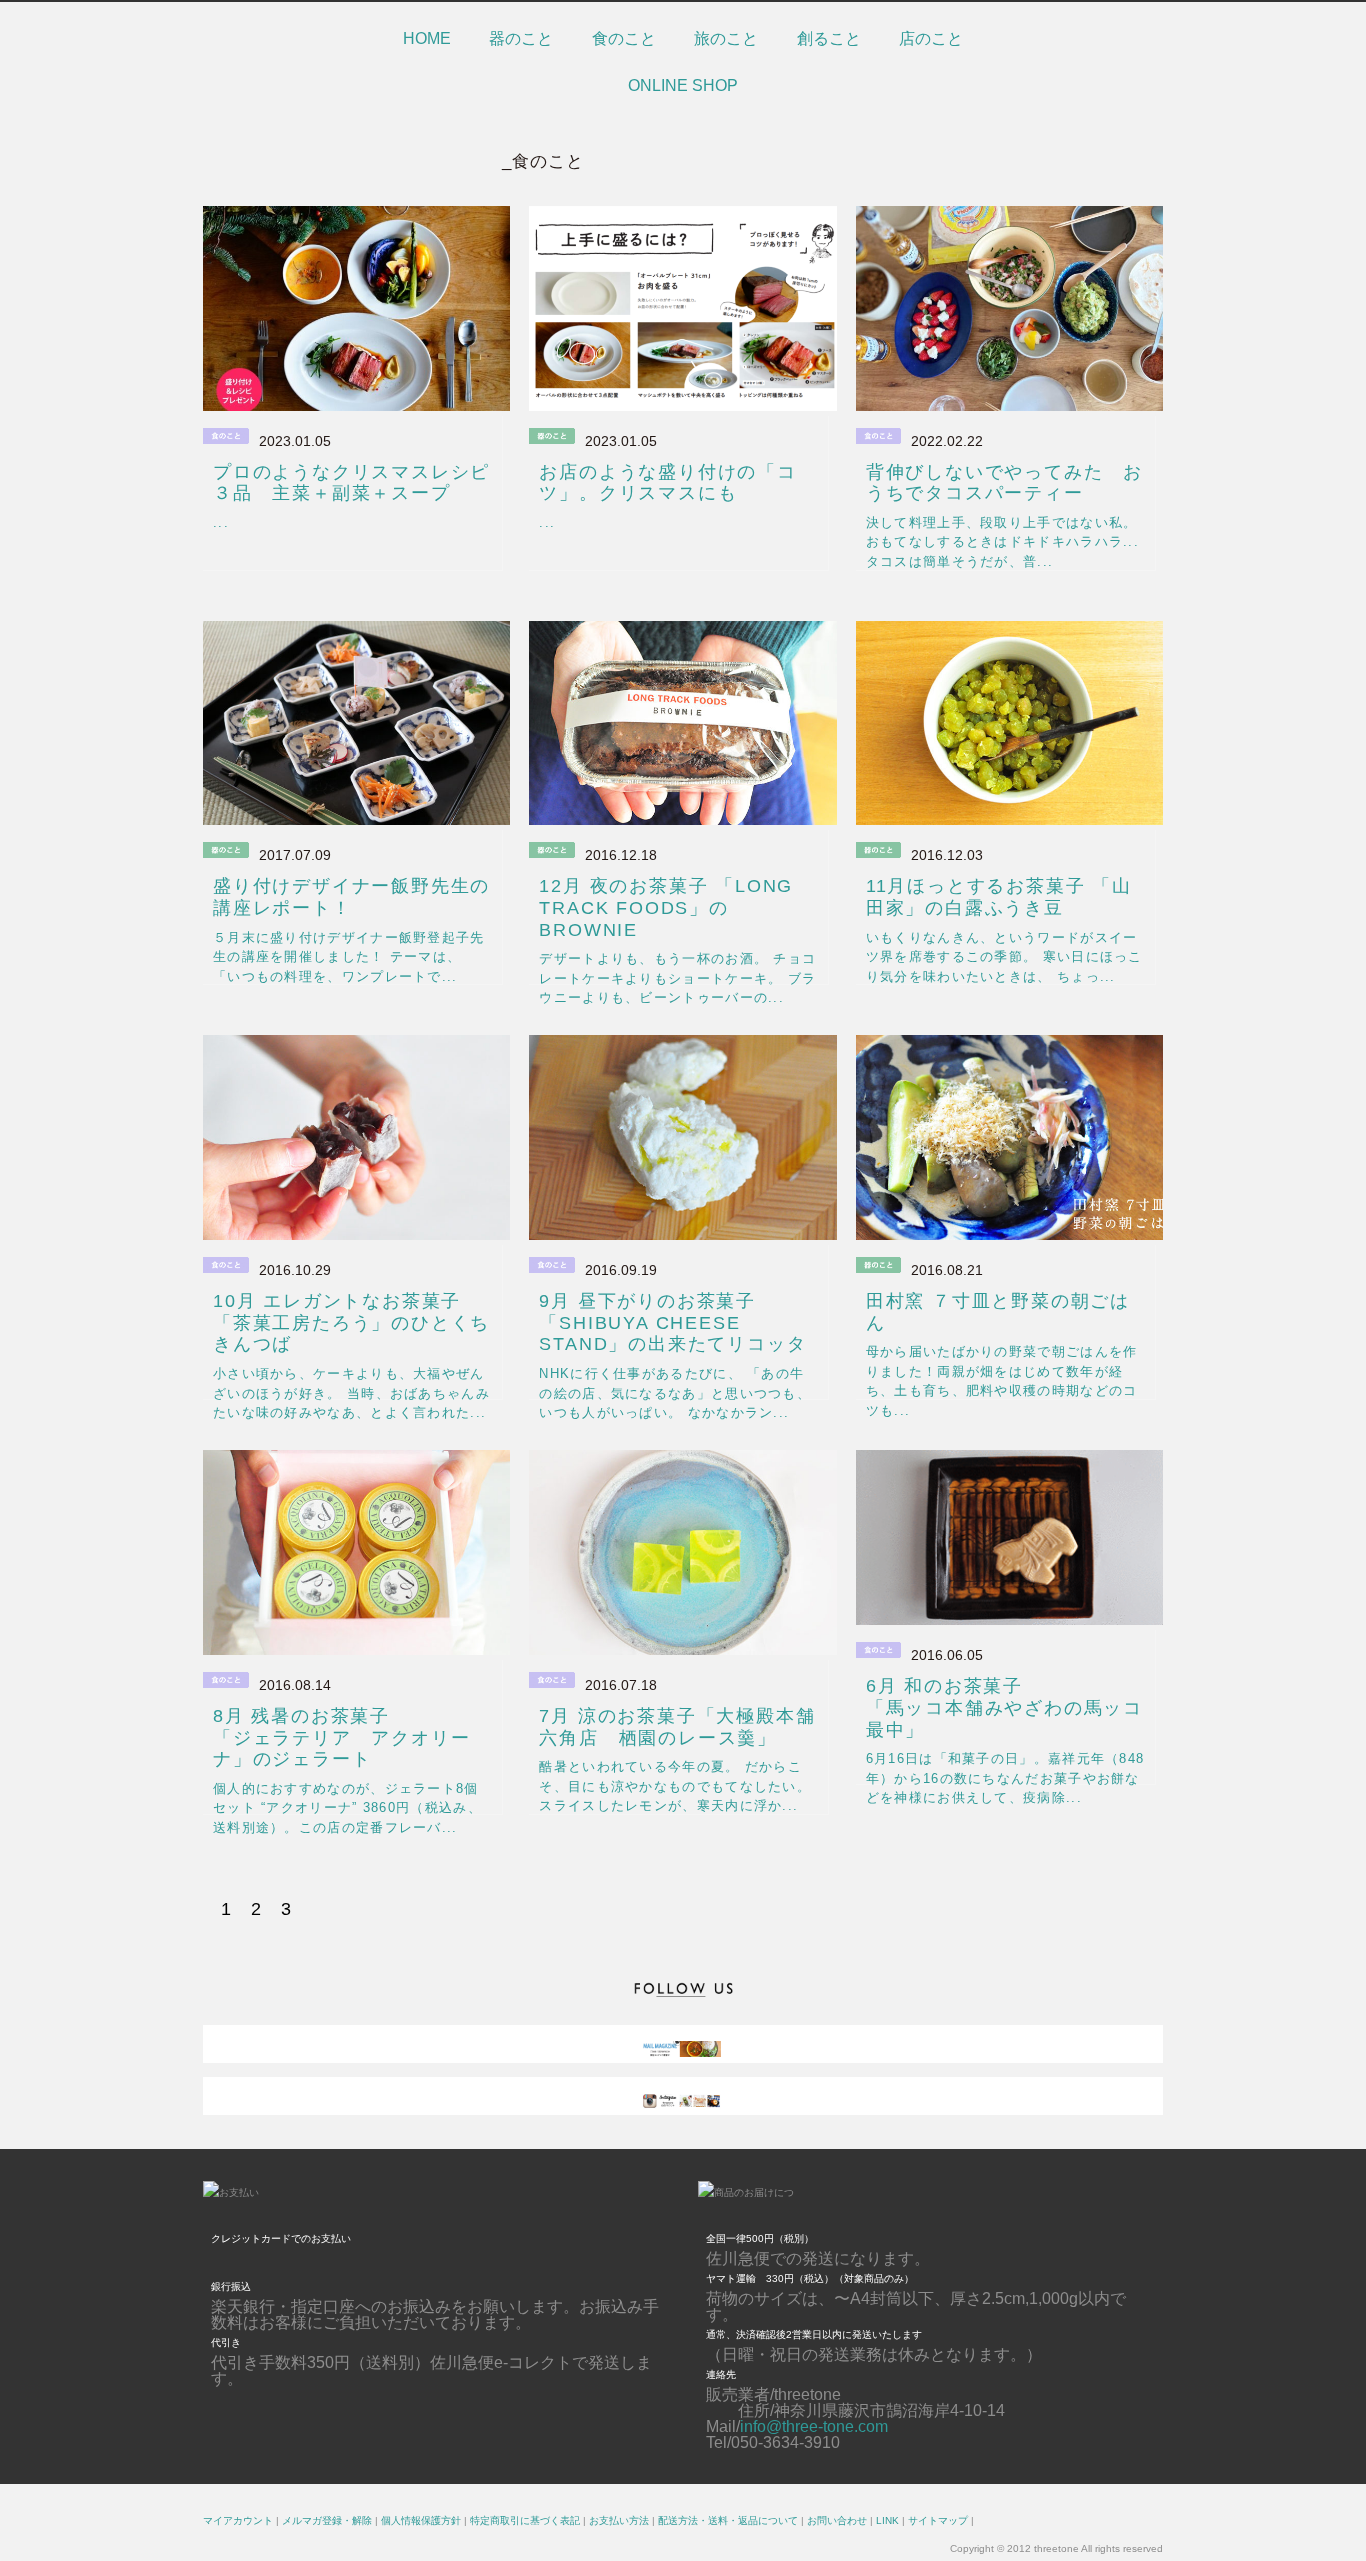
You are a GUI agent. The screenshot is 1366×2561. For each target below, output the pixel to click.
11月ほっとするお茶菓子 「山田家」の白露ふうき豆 (999, 897)
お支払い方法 (619, 2520)
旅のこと (726, 38)
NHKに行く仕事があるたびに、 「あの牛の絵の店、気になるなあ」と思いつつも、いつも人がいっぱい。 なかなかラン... (675, 1393)
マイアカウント (238, 2520)
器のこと (521, 38)
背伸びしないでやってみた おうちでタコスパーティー (1004, 483)
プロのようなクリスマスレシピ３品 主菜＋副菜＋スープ (351, 483)
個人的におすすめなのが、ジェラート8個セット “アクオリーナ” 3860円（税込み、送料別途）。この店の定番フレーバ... (347, 1808)
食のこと (624, 38)
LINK (887, 2520)
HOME (427, 38)
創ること (829, 38)
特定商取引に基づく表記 (525, 2520)
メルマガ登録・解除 (327, 2520)
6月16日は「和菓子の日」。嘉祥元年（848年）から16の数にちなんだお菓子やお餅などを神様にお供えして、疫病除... (1005, 1778)
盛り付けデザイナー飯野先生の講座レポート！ (351, 897)
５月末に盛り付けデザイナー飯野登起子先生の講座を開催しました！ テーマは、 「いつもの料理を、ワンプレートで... (349, 957)
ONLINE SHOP (683, 85)
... (221, 522)
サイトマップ (938, 2520)
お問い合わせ (837, 2520)
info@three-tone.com (814, 2426)
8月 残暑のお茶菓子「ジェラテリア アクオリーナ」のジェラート (341, 1737)
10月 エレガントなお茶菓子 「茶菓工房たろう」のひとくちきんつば (351, 1322)
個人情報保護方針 (421, 2520)
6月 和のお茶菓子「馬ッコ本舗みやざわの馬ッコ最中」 (1004, 1707)
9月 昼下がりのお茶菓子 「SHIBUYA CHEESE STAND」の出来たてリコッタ (672, 1322)
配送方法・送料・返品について (728, 2520)
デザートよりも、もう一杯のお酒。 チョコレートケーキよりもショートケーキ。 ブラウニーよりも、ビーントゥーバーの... (677, 978)
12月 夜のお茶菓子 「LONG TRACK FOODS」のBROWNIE (666, 907)
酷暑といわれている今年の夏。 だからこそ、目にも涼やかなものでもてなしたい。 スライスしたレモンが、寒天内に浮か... (675, 1786)
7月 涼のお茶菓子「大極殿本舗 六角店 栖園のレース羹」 (687, 1727)
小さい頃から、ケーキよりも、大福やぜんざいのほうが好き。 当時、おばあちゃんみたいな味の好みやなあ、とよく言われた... (351, 1393)
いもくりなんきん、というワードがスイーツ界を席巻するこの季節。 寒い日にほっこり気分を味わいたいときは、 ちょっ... (1004, 957)
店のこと (931, 38)
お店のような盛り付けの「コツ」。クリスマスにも (667, 483)
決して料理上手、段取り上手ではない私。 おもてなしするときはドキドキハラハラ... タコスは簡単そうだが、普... (1002, 542)
